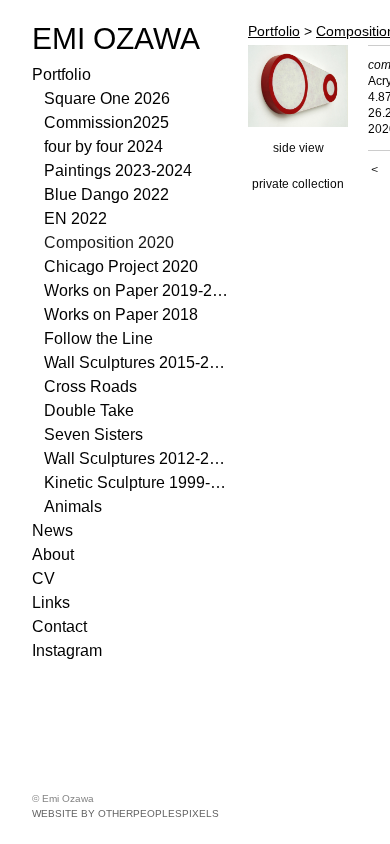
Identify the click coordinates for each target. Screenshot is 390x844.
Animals (73, 506)
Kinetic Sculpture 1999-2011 (138, 482)
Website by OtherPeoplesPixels (125, 813)
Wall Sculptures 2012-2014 (138, 458)
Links (51, 602)
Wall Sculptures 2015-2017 (138, 362)
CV (43, 578)
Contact (59, 626)
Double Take (89, 410)
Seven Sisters (93, 434)
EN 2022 (75, 218)
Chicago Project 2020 (121, 266)
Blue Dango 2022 (106, 194)
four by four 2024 (103, 146)
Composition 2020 (109, 242)
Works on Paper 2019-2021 (138, 290)
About (53, 554)
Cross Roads (90, 386)
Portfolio (61, 74)
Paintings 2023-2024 (118, 170)
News (52, 530)
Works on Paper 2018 (121, 314)
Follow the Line (98, 338)
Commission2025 (106, 122)
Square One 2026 (107, 98)
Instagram (67, 650)
